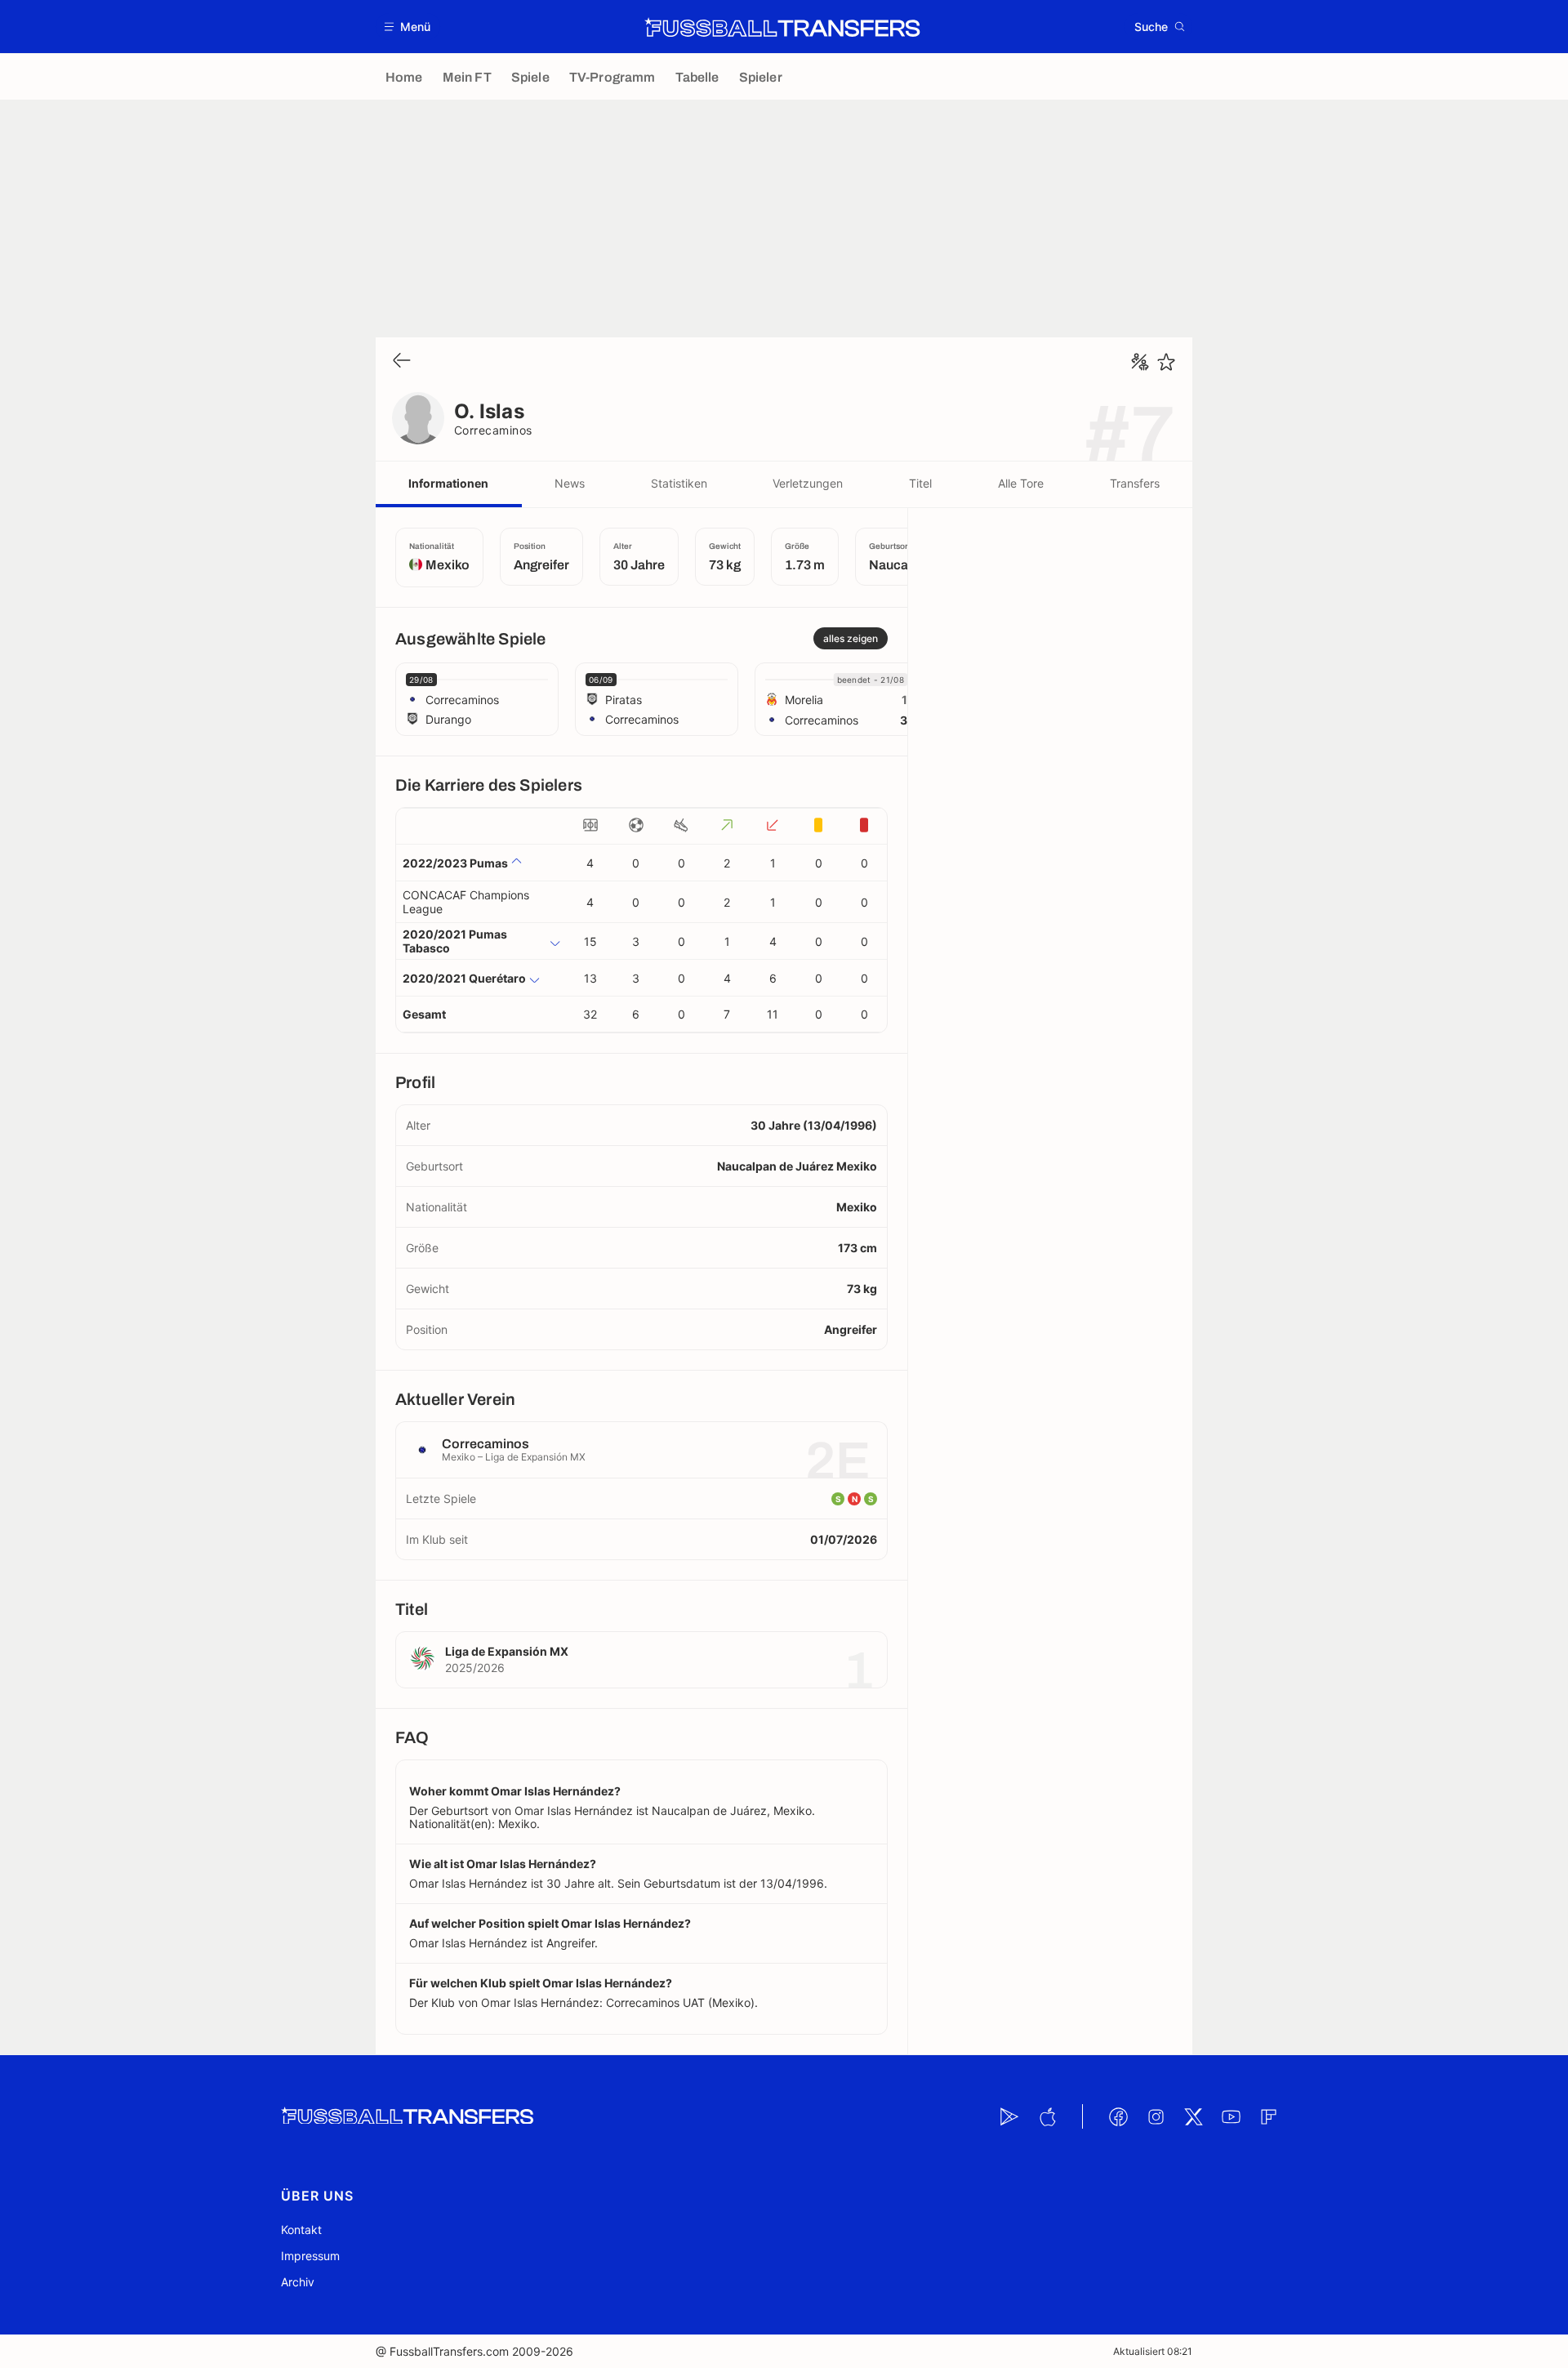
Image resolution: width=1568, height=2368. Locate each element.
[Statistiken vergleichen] (1140, 362)
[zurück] (402, 361)
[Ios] (1047, 2116)
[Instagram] (1156, 2116)
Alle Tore (1021, 483)
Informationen (448, 483)
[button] (408, 27)
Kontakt (301, 2230)
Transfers (1135, 483)
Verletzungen (808, 483)
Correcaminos (493, 430)
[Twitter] (1193, 2116)
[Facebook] (1118, 2116)
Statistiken (679, 483)
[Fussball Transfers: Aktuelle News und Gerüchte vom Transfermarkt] (782, 27)
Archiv (298, 2282)
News (570, 483)
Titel (920, 483)
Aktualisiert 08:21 (1153, 2351)
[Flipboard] (1268, 2116)
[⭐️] (1166, 362)
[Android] (1009, 2116)
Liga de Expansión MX (507, 1651)
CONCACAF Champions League (466, 902)
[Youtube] (1231, 2116)
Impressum (310, 2256)
